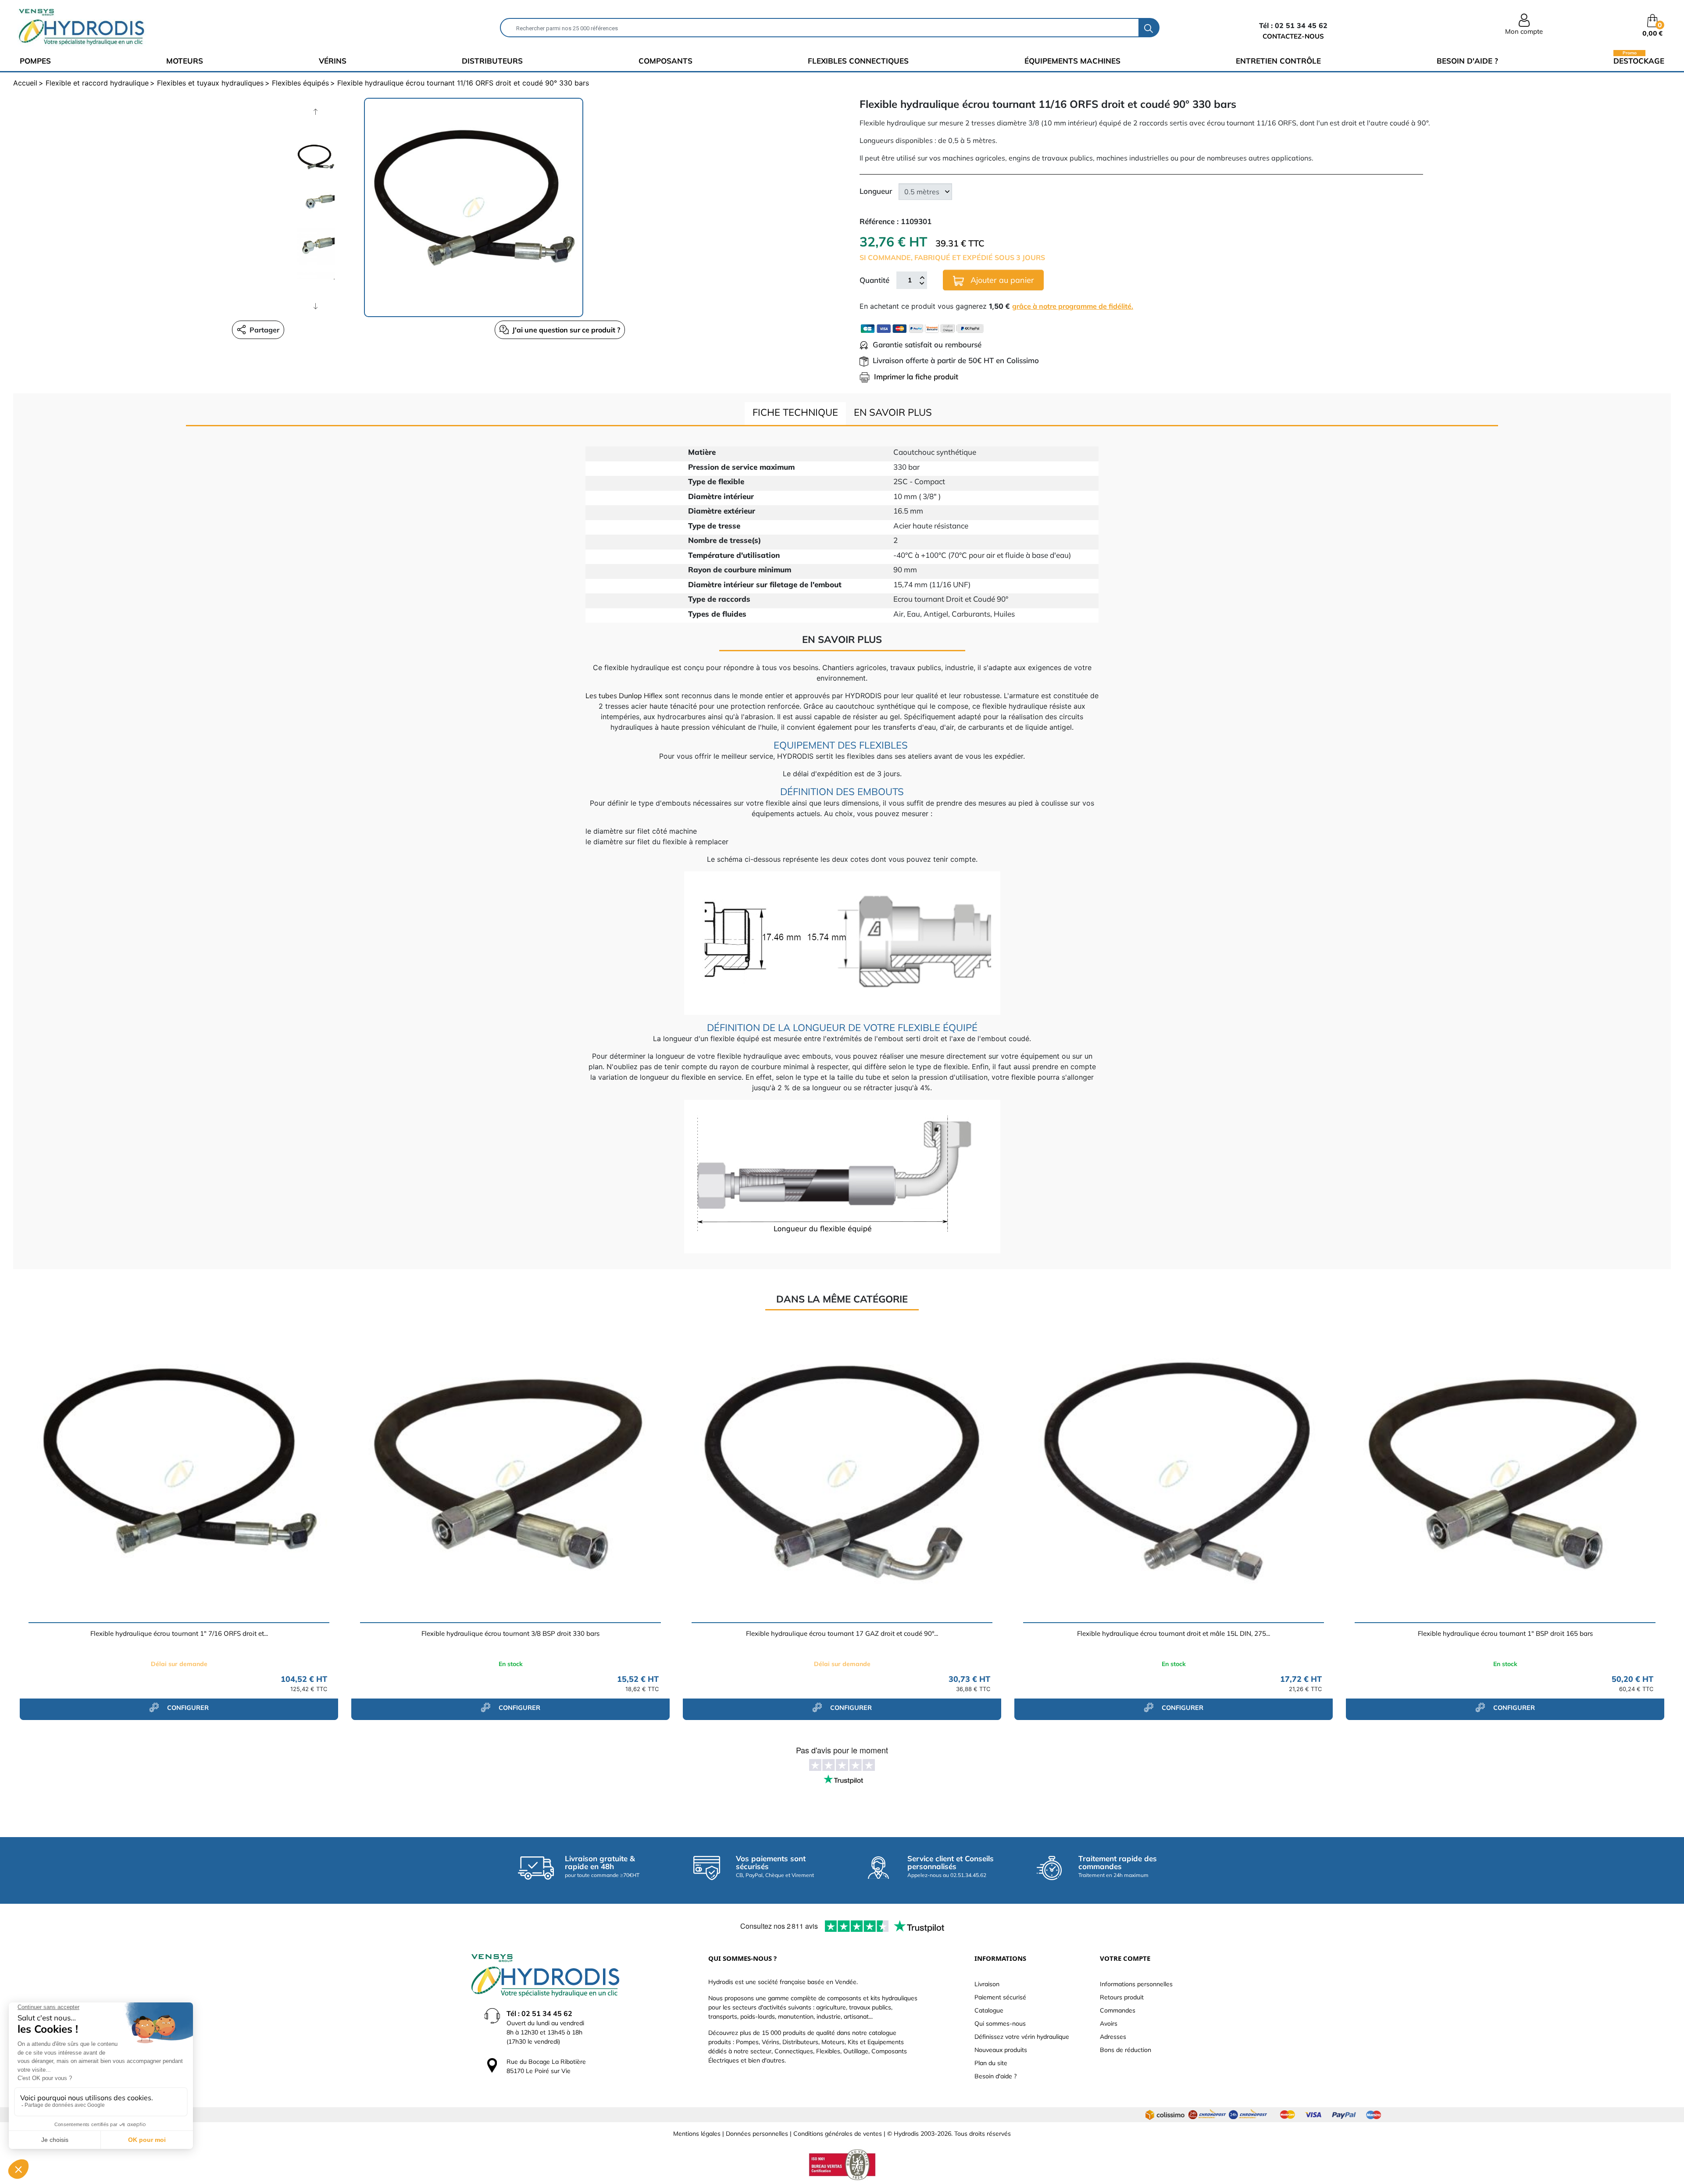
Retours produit (1122, 1997)
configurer (187, 1708)
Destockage (1639, 60)
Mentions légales (697, 2134)
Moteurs (185, 61)
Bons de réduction (1126, 2050)
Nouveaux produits (1001, 2050)
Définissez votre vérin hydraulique (1022, 2037)
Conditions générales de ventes (838, 2134)
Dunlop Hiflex (640, 696)
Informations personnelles (1136, 1984)
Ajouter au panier (1001, 280)
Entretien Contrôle (1278, 61)
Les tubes (601, 696)
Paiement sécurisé (1000, 1997)
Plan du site (991, 2063)
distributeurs (492, 61)
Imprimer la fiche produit (916, 376)
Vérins (333, 61)
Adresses (1113, 2037)
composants (665, 61)
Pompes (35, 61)
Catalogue (989, 2010)
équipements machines (1072, 61)
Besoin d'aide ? (1467, 61)
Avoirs (1109, 2023)
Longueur (876, 191)
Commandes (1118, 2010)
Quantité (874, 280)
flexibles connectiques (858, 61)
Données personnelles (757, 2134)
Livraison (987, 1984)
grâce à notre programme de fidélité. (1073, 306)
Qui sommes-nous (1000, 2023)
